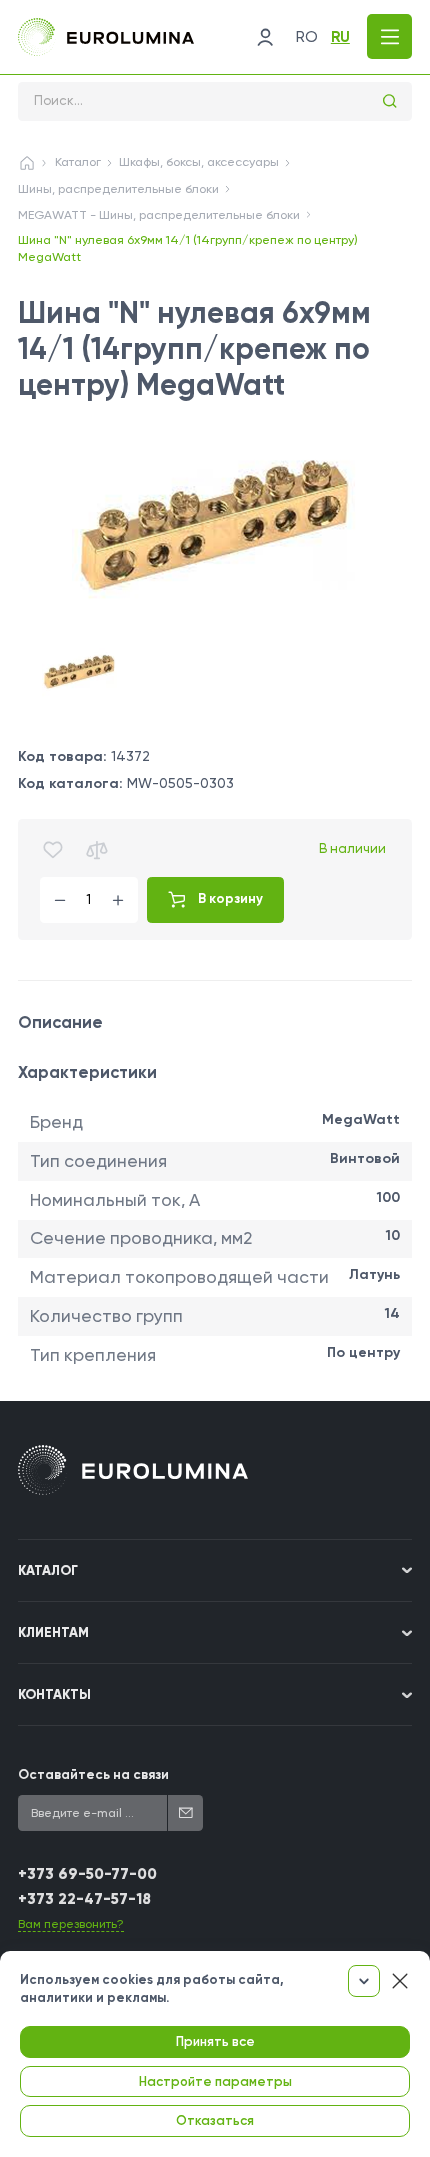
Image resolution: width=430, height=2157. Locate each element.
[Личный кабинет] (265, 37)
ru (340, 37)
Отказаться (215, 2120)
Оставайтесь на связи (93, 1774)
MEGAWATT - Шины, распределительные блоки (159, 215)
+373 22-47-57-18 (84, 1899)
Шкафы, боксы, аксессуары (199, 162)
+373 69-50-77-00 (87, 1874)
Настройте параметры (215, 2081)
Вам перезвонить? (71, 1924)
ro (307, 37)
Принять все (215, 2041)
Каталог (78, 162)
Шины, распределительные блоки (118, 189)
